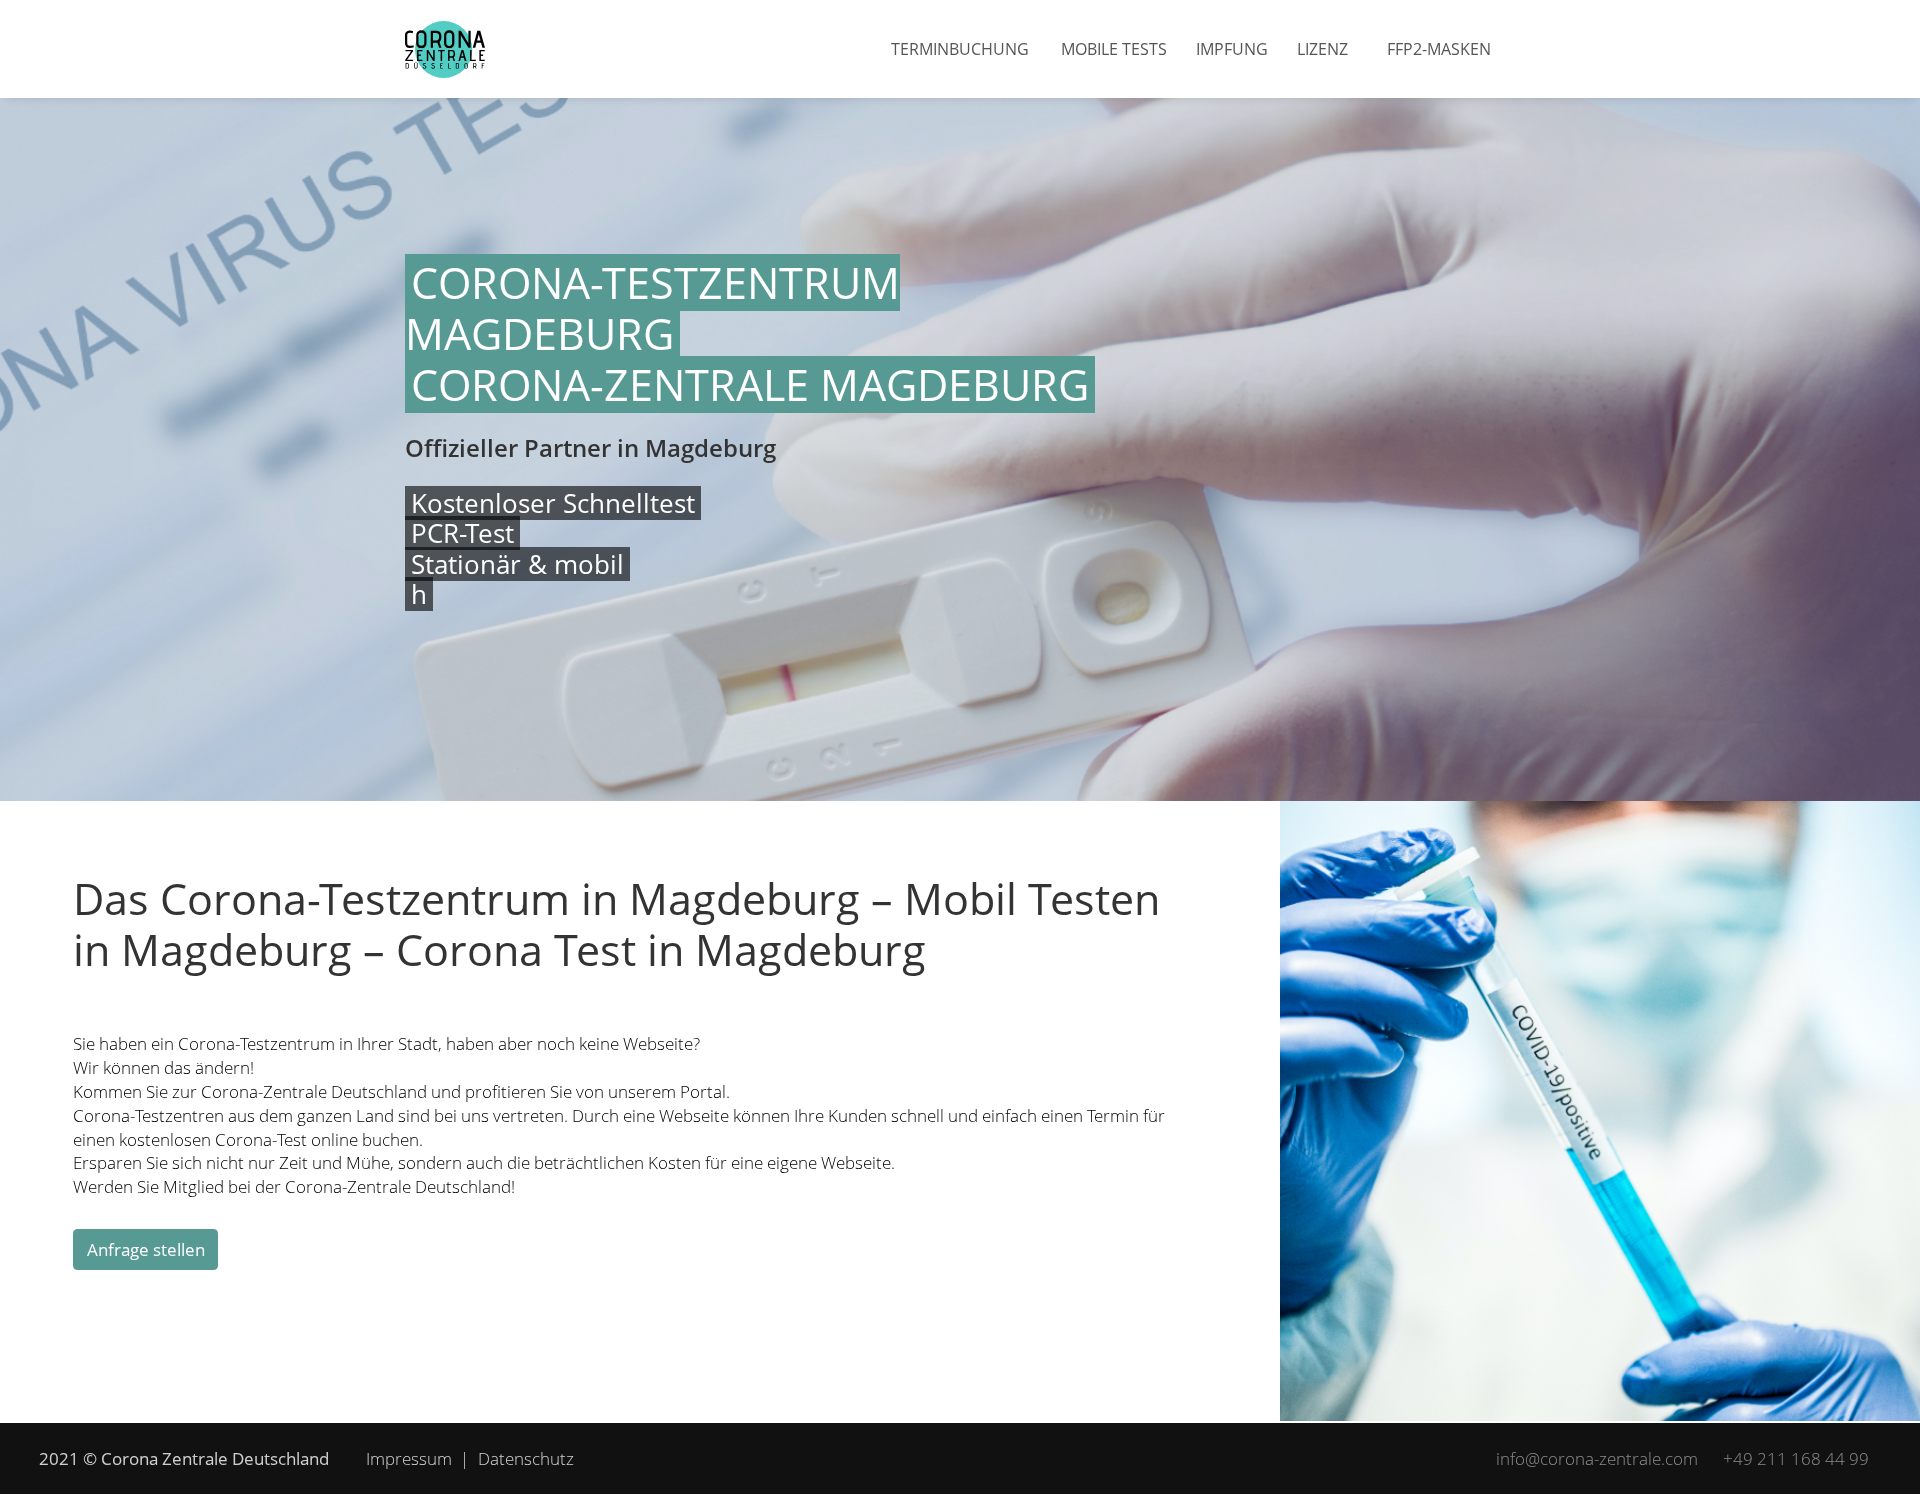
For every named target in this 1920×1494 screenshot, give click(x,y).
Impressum (409, 1458)
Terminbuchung (960, 49)
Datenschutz (526, 1458)
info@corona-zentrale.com (1597, 1458)
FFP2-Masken (1439, 49)
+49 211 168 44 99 (1796, 1458)
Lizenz (1322, 49)
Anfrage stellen (146, 1249)
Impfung (1232, 49)
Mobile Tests (1114, 49)
